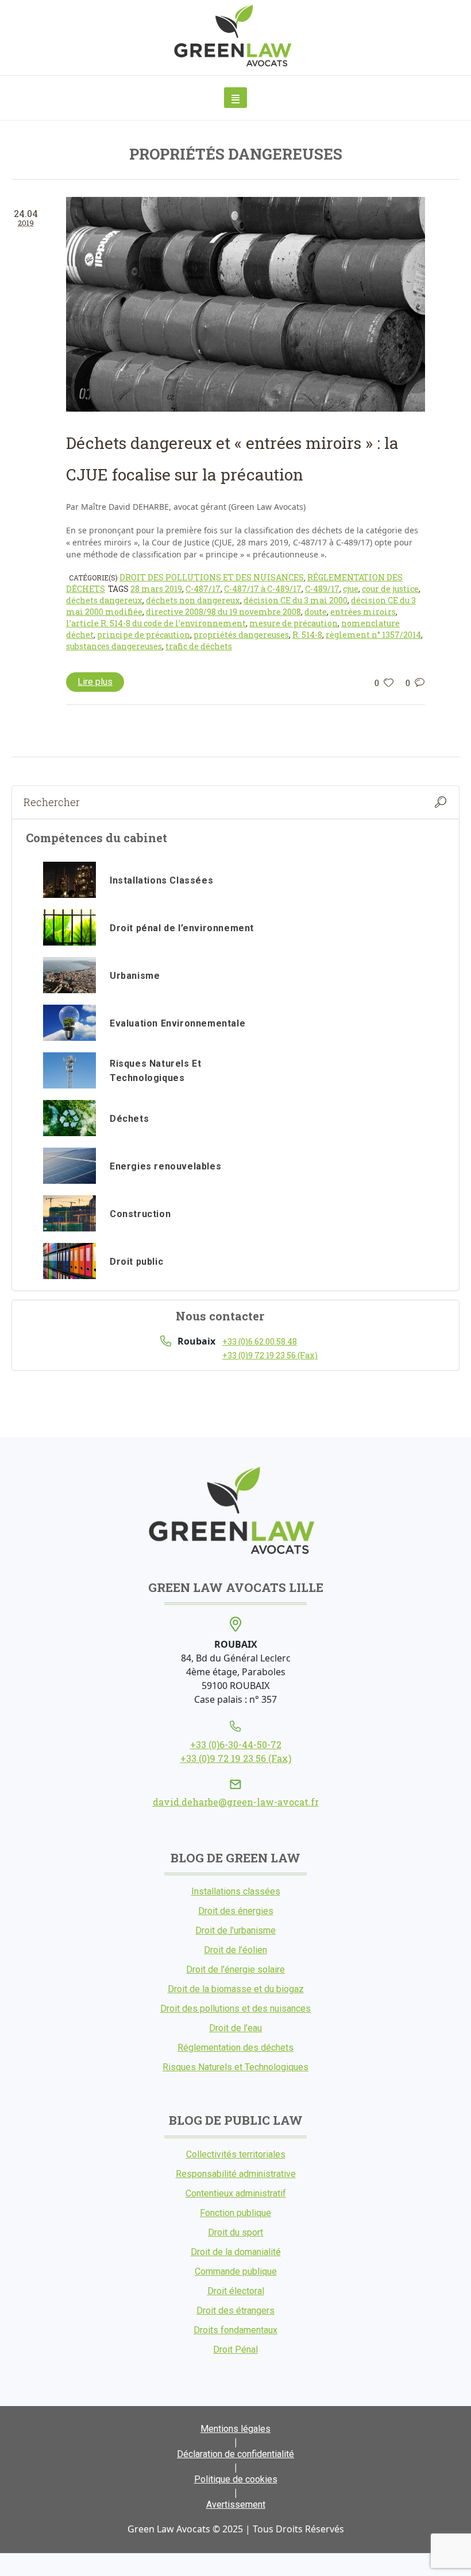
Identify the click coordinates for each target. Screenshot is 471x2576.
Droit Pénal (235, 2350)
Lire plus (95, 682)
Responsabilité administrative (236, 2174)
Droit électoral (236, 2291)
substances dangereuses (114, 646)
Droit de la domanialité (236, 2252)
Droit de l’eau (235, 2028)
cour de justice (390, 589)
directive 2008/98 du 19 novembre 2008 (223, 612)
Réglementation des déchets (235, 2048)
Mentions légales (235, 2429)
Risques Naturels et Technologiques (235, 2067)
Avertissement (236, 2505)
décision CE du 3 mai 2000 (296, 600)
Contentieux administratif (236, 2193)
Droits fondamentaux (235, 2330)
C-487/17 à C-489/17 (263, 589)
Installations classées (236, 1891)
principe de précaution (144, 635)
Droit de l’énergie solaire (235, 1969)
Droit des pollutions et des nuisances (212, 577)
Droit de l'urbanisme (235, 1930)
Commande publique (236, 2271)
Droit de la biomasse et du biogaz (236, 1989)
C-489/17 (322, 589)
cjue (351, 589)
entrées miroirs (363, 612)
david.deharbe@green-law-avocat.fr (236, 1802)
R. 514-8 (307, 635)
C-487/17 (203, 589)
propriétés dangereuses (241, 635)
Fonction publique (235, 2213)
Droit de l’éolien (235, 1950)
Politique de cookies (236, 2479)
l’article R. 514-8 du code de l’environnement (156, 623)
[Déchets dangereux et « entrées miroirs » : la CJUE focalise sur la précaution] (246, 304)
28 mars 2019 (156, 589)
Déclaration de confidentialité (235, 2454)
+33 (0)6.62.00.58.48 (260, 1341)
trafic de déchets (199, 646)
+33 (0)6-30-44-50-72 (236, 1744)
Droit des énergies (236, 1911)
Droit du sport (235, 2232)
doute (316, 612)
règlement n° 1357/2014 (373, 635)
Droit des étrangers (235, 2310)
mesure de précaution (294, 623)
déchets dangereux (104, 600)
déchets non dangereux (193, 600)
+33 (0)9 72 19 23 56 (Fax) (270, 1355)
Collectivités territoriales (236, 2154)
